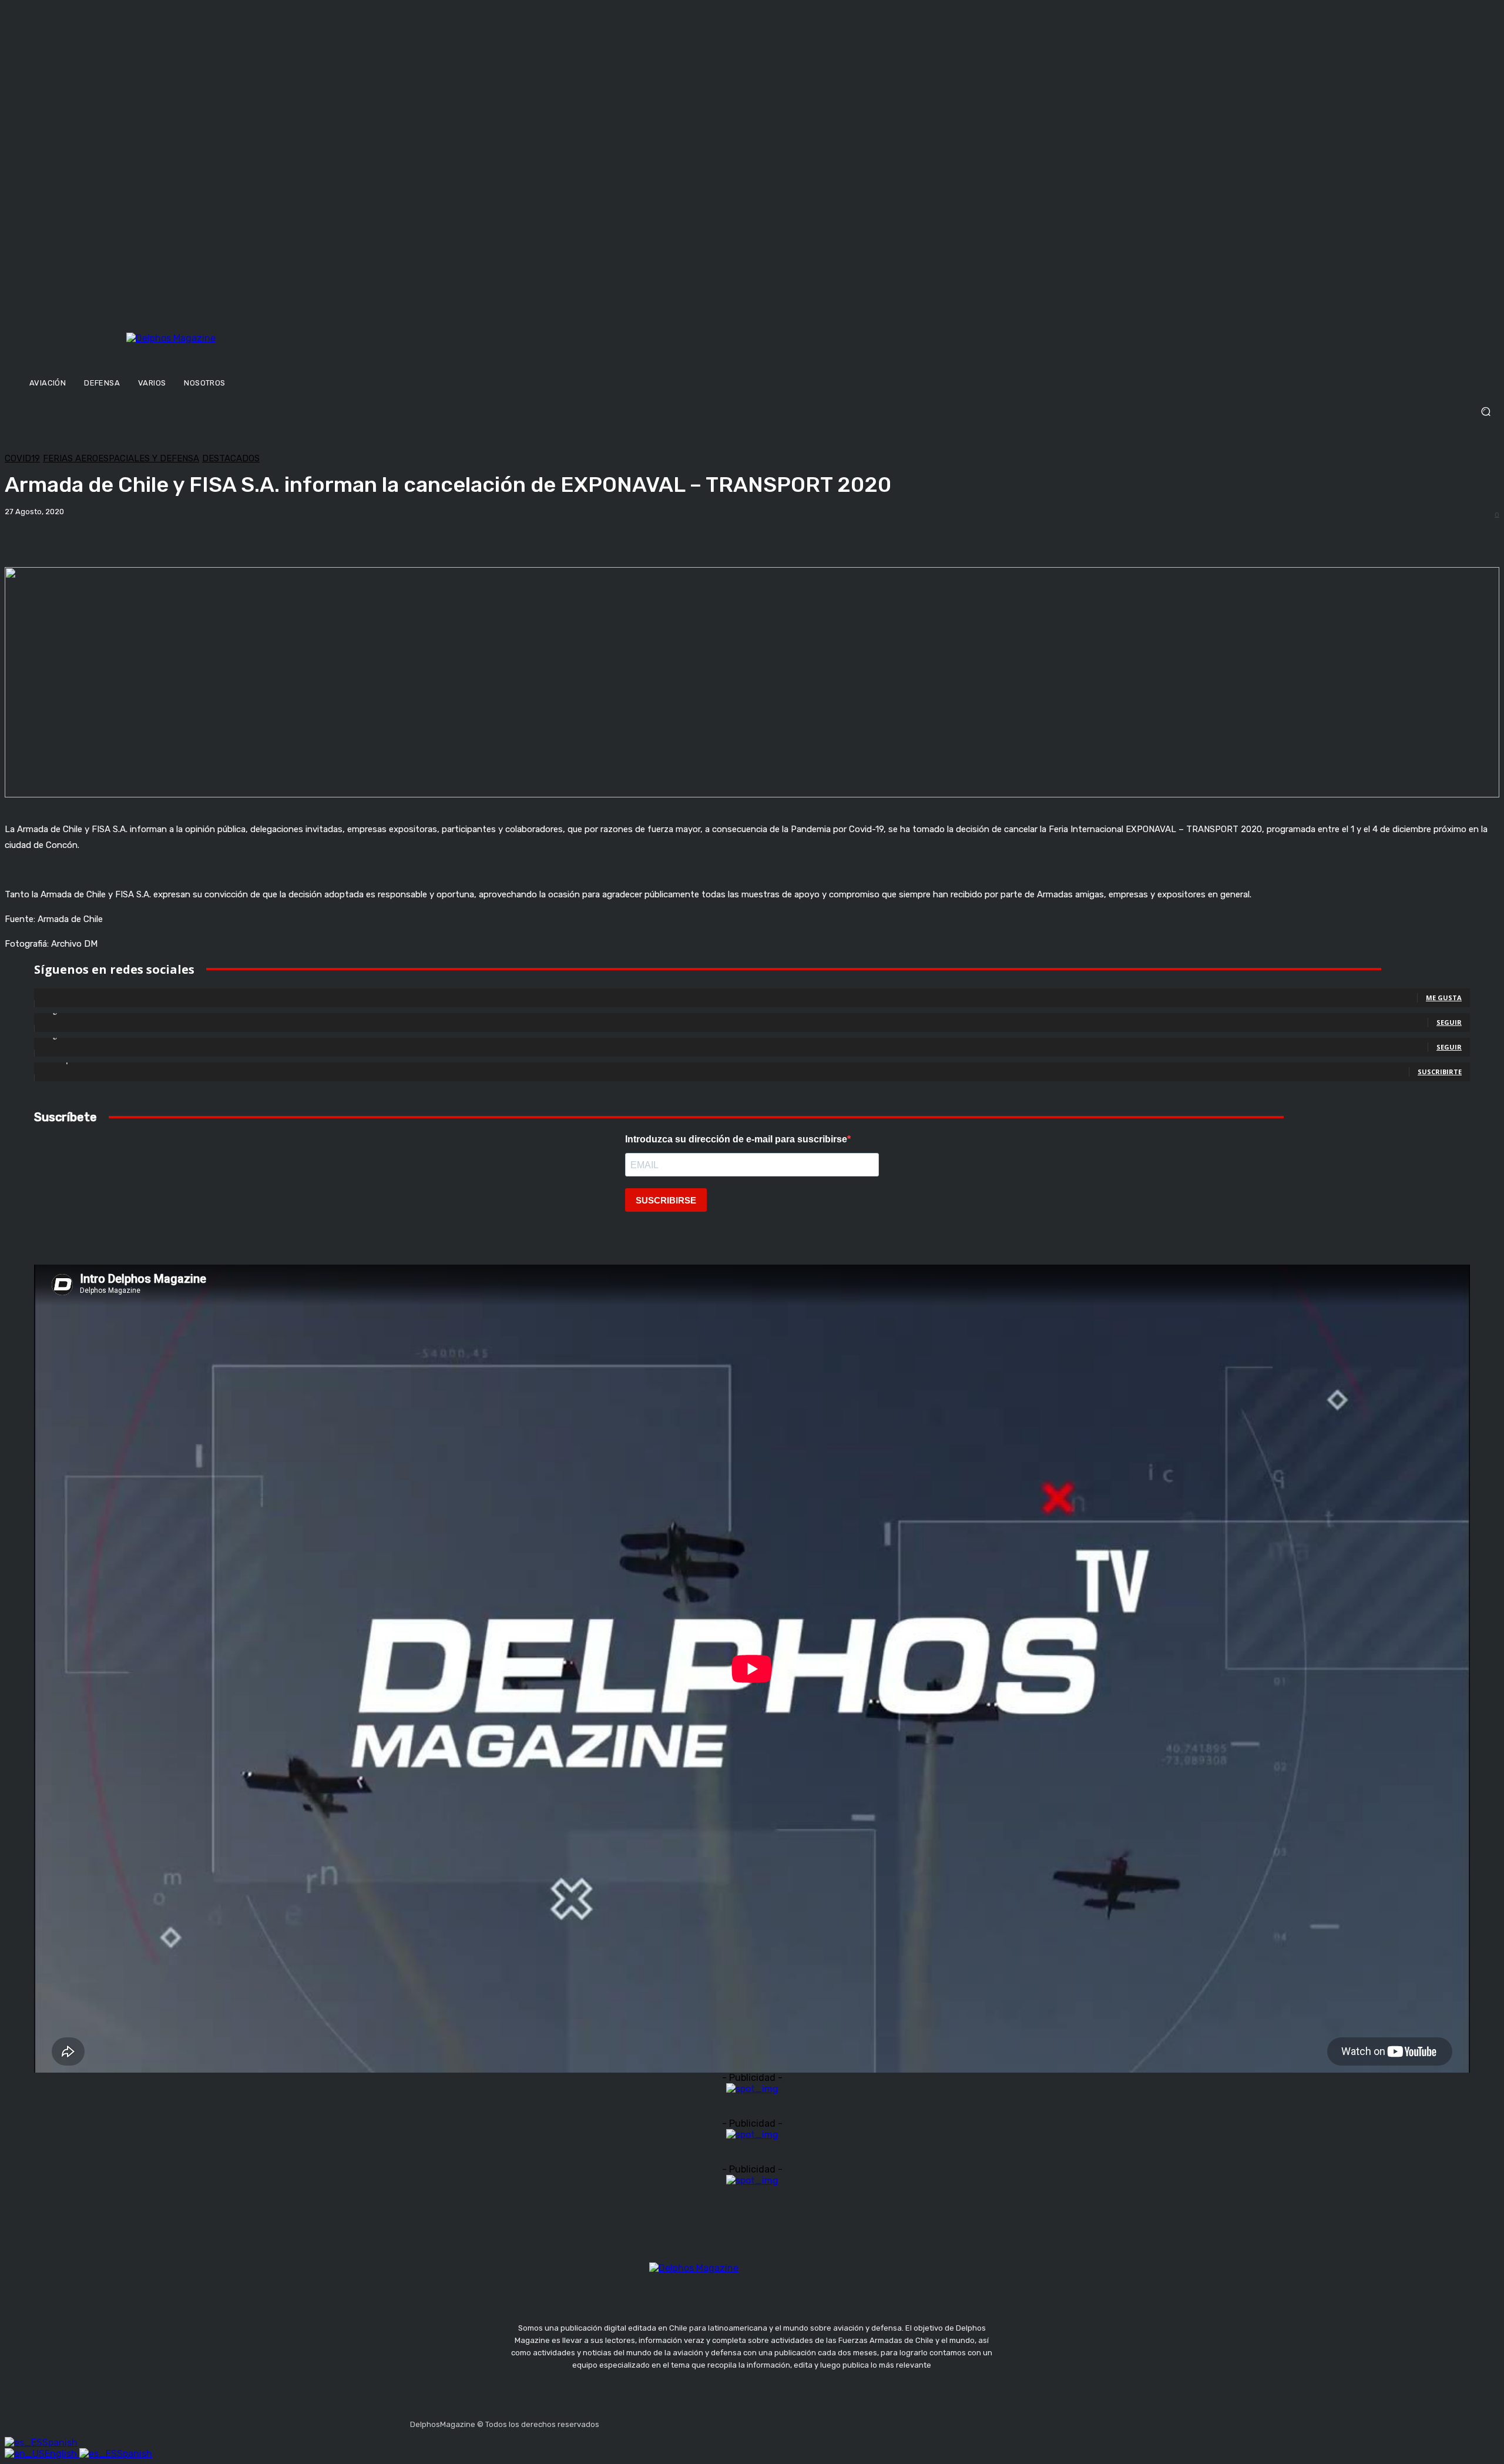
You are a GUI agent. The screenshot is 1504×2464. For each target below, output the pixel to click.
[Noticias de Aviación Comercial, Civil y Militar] (229, 351)
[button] (752, 412)
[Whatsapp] (722, 2421)
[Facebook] (610, 2421)
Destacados (231, 459)
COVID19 (22, 459)
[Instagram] (639, 2421)
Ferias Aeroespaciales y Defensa (121, 459)
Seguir (1449, 1022)
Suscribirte (1440, 1072)
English (62, 2454)
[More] (411, 537)
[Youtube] (694, 2421)
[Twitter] (666, 2421)
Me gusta (1444, 998)
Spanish (60, 2443)
